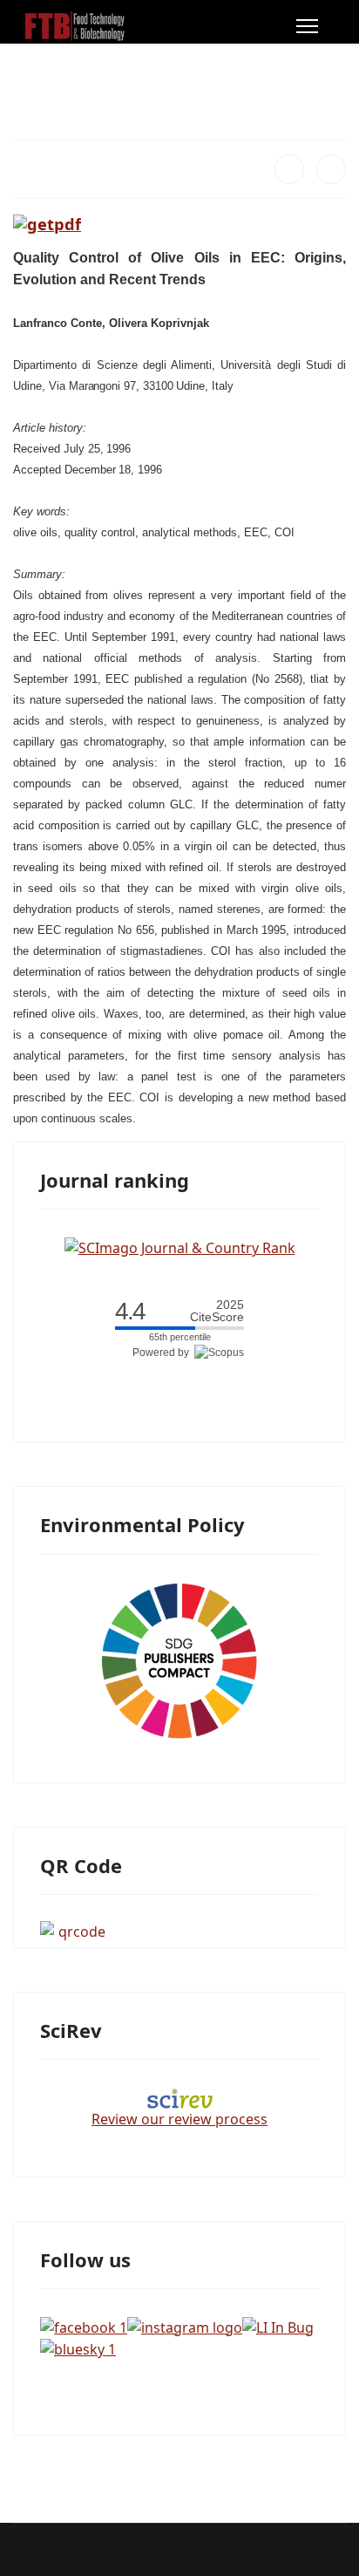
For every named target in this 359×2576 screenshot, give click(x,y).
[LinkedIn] (331, 169)
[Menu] (307, 26)
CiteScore (217, 1311)
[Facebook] (289, 169)
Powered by (163, 1353)
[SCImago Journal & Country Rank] (180, 1246)
